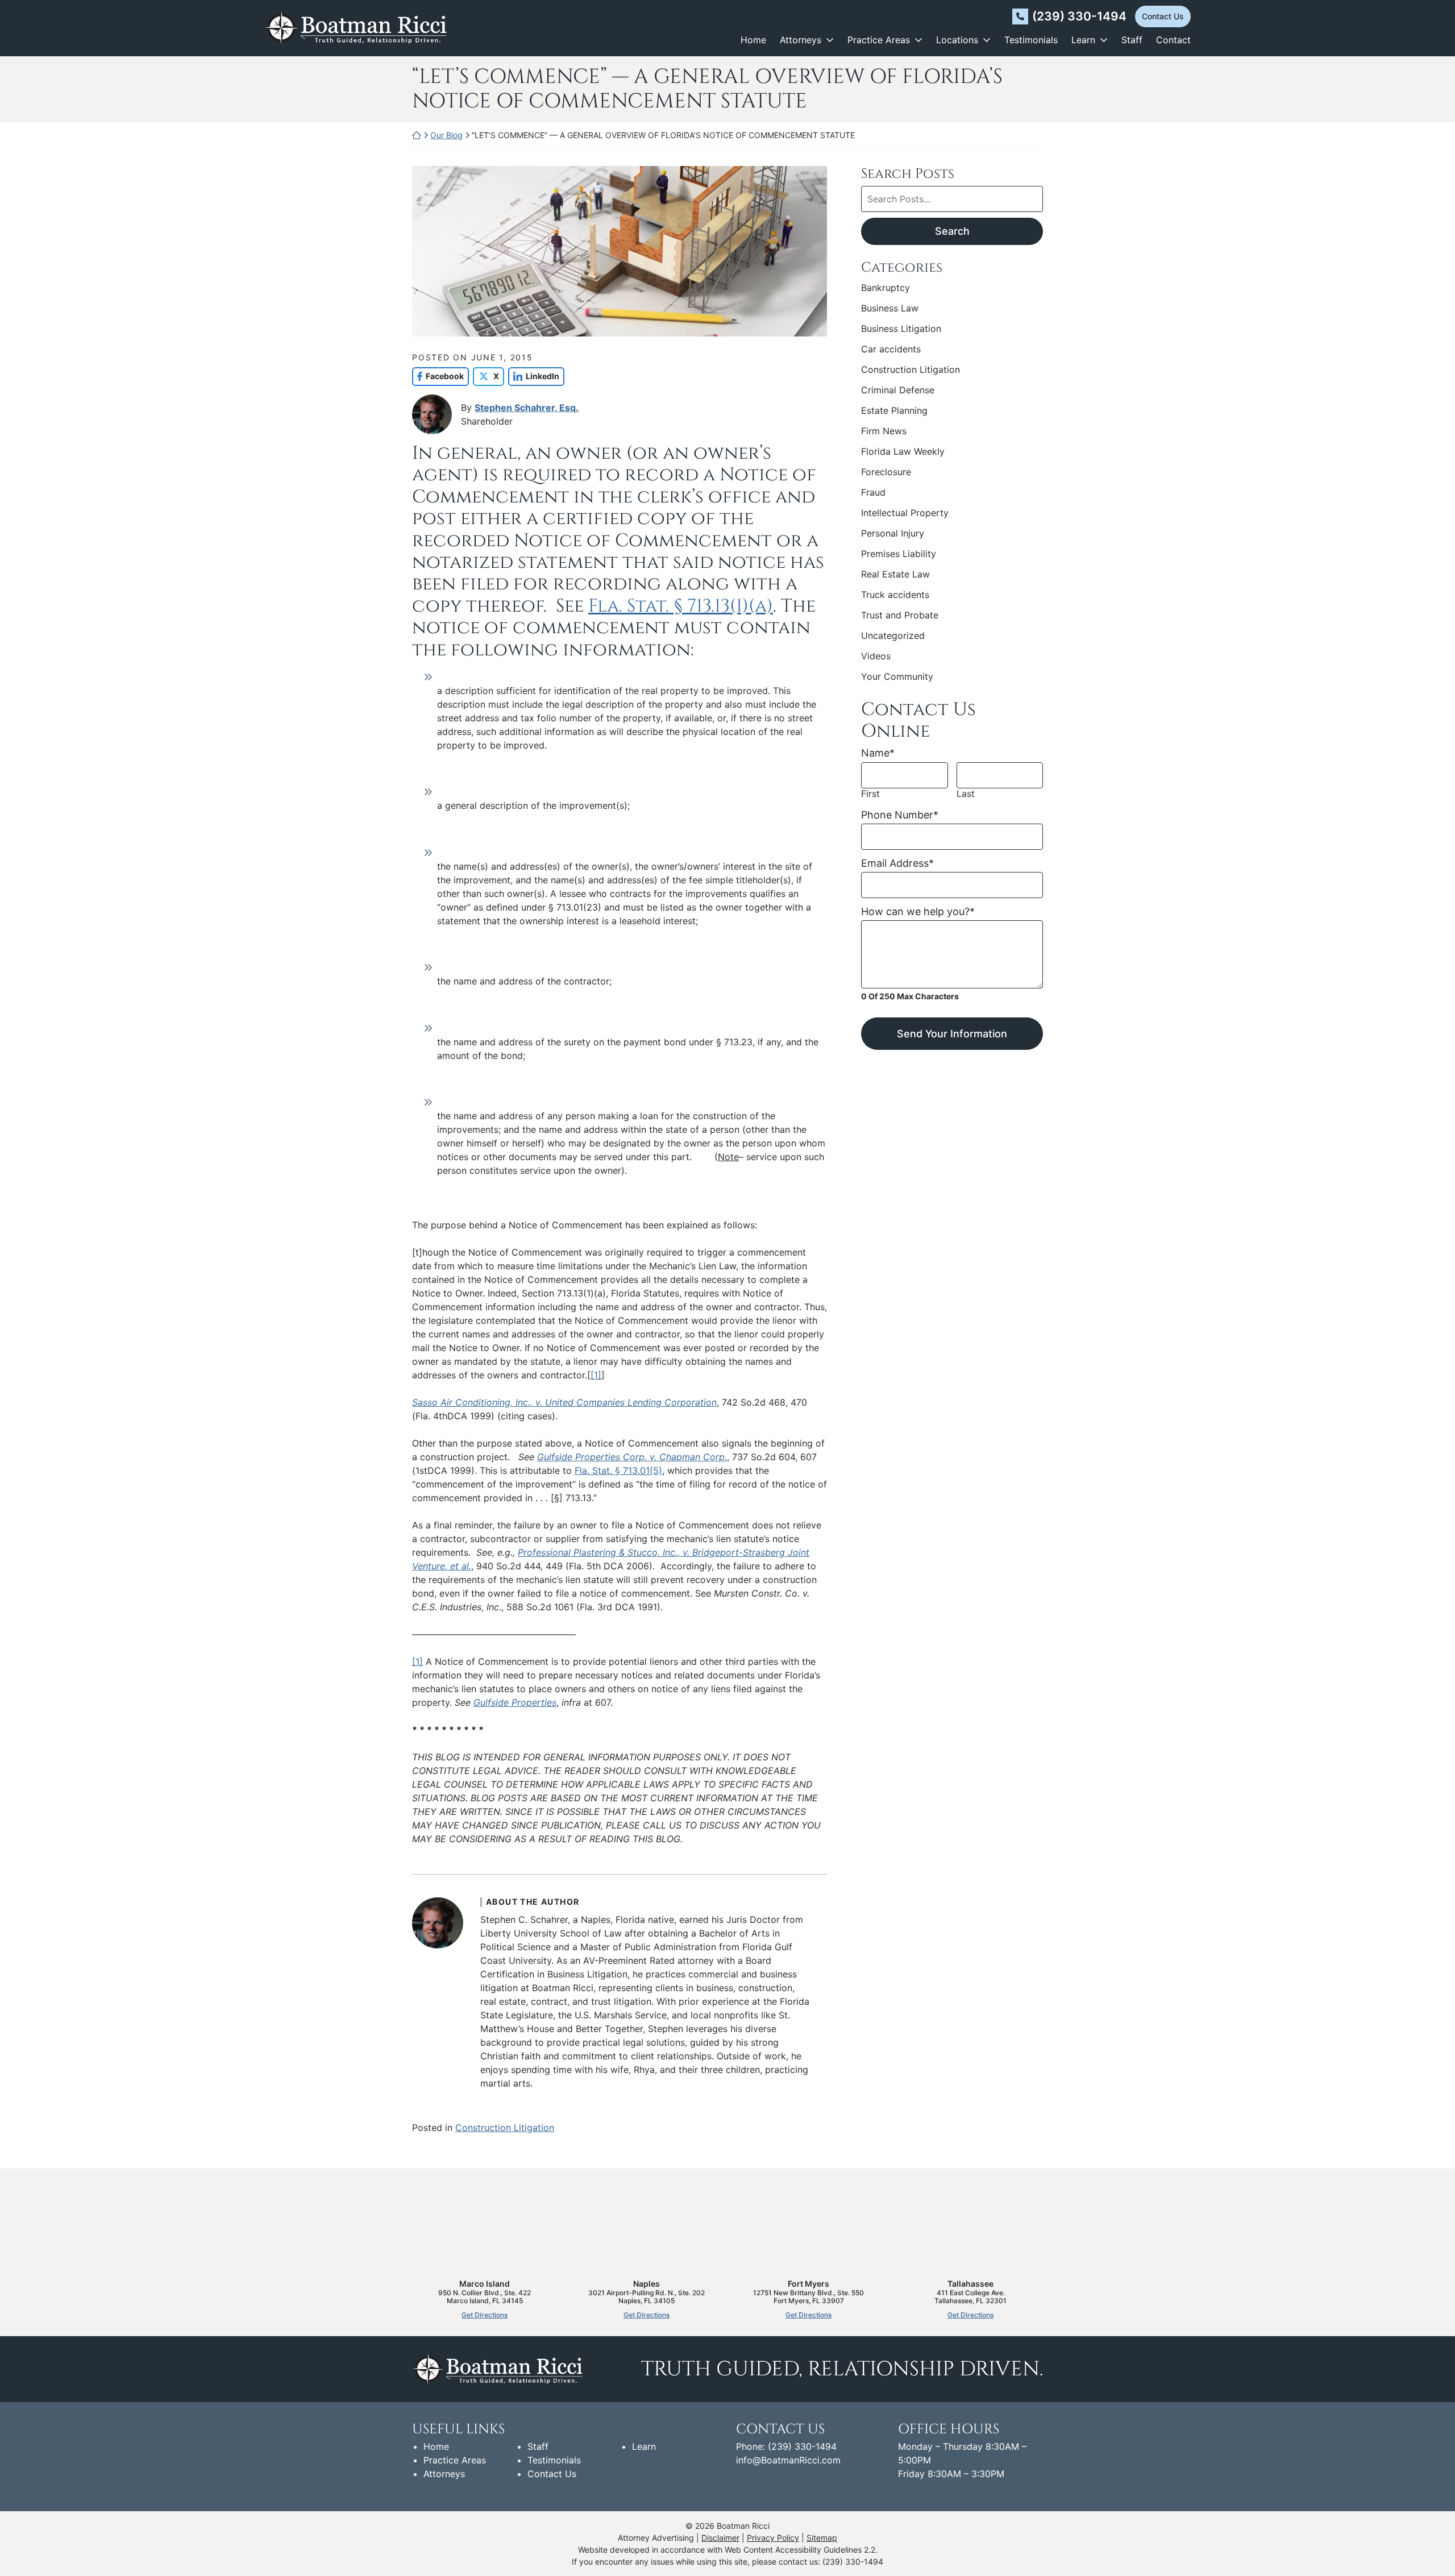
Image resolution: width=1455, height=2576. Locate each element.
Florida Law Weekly (903, 451)
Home (753, 40)
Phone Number (900, 815)
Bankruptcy (886, 288)
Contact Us (1163, 16)
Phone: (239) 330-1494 (786, 2446)
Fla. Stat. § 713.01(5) (618, 1470)
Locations (957, 40)
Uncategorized (893, 635)
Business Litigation (901, 329)
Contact (1173, 40)
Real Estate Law (895, 574)
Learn (1083, 40)
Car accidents (891, 349)
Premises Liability (899, 554)
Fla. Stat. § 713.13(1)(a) (681, 606)
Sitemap (822, 2538)
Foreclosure (886, 472)
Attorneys (801, 40)
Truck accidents (895, 595)
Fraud (873, 492)
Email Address (897, 863)
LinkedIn (534, 376)
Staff (1132, 40)
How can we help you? (918, 911)
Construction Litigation (505, 2128)
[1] (596, 1375)
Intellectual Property (905, 513)
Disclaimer (720, 2538)
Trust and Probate (900, 615)
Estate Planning (894, 410)
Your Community (897, 676)
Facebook (438, 376)
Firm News (884, 431)
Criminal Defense (898, 390)
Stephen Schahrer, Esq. (527, 408)
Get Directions (485, 2315)
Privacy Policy (773, 2538)
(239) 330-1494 (1079, 16)
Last (966, 794)
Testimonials (1031, 40)
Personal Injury (893, 533)
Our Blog (446, 135)
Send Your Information (952, 1034)
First (870, 794)
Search (952, 231)
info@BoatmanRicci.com (788, 2460)
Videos (876, 656)
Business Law (890, 308)
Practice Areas (879, 40)
